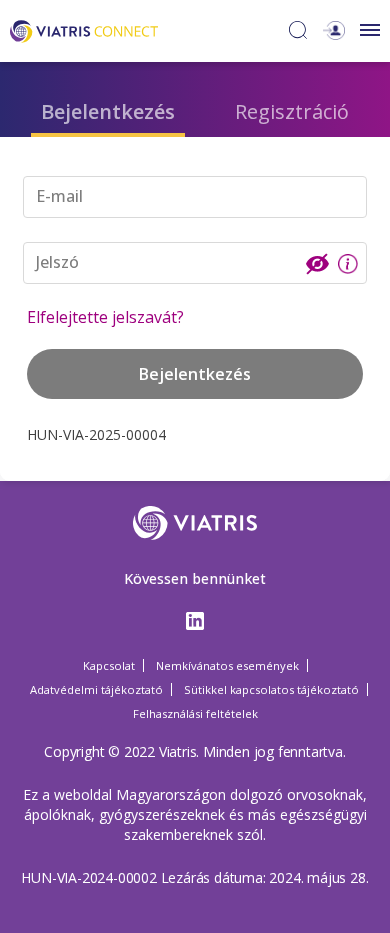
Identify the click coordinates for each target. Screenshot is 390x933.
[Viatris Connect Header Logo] (84, 29)
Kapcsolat (109, 665)
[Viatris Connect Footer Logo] (195, 528)
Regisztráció (292, 111)
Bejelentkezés (108, 111)
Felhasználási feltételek (195, 713)
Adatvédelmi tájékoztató (96, 689)
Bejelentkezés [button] (195, 374)
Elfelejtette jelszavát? (105, 317)
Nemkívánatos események (227, 665)
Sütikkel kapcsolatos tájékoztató (271, 689)
